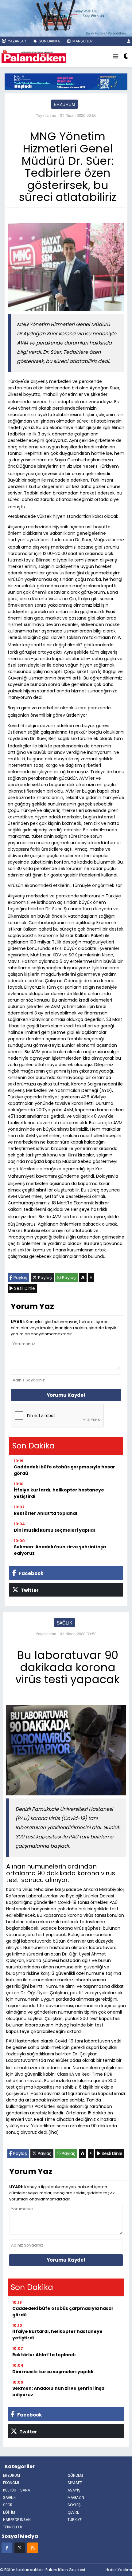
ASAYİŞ (74, 2490)
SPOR (8, 2505)
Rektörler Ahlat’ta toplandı (46, 1513)
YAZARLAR (17, 41)
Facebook (31, 1573)
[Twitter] (20, 2548)
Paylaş (20, 1278)
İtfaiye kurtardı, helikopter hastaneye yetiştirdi (59, 1493)
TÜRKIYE (75, 2520)
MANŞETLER (82, 41)
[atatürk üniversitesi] (66, 81)
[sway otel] (66, 18)
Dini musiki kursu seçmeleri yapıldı (54, 1530)
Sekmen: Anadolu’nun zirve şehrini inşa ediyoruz (60, 1550)
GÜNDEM (75, 2475)
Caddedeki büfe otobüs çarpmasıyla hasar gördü (64, 1470)
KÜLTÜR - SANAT (18, 2490)
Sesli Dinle (24, 1288)
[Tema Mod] (126, 57)
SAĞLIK (64, 1623)
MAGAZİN (76, 2497)
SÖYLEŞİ (75, 2505)
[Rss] (33, 2548)
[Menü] (116, 57)
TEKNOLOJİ (12, 2527)
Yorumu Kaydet (66, 1395)
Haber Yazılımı (119, 2570)
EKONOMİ (11, 2483)
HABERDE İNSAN (17, 2520)
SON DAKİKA (49, 41)
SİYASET (75, 2483)
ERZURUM (64, 104)
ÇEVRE (73, 2512)
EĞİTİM (9, 2512)
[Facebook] (7, 2548)
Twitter (29, 1590)
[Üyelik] (129, 41)
